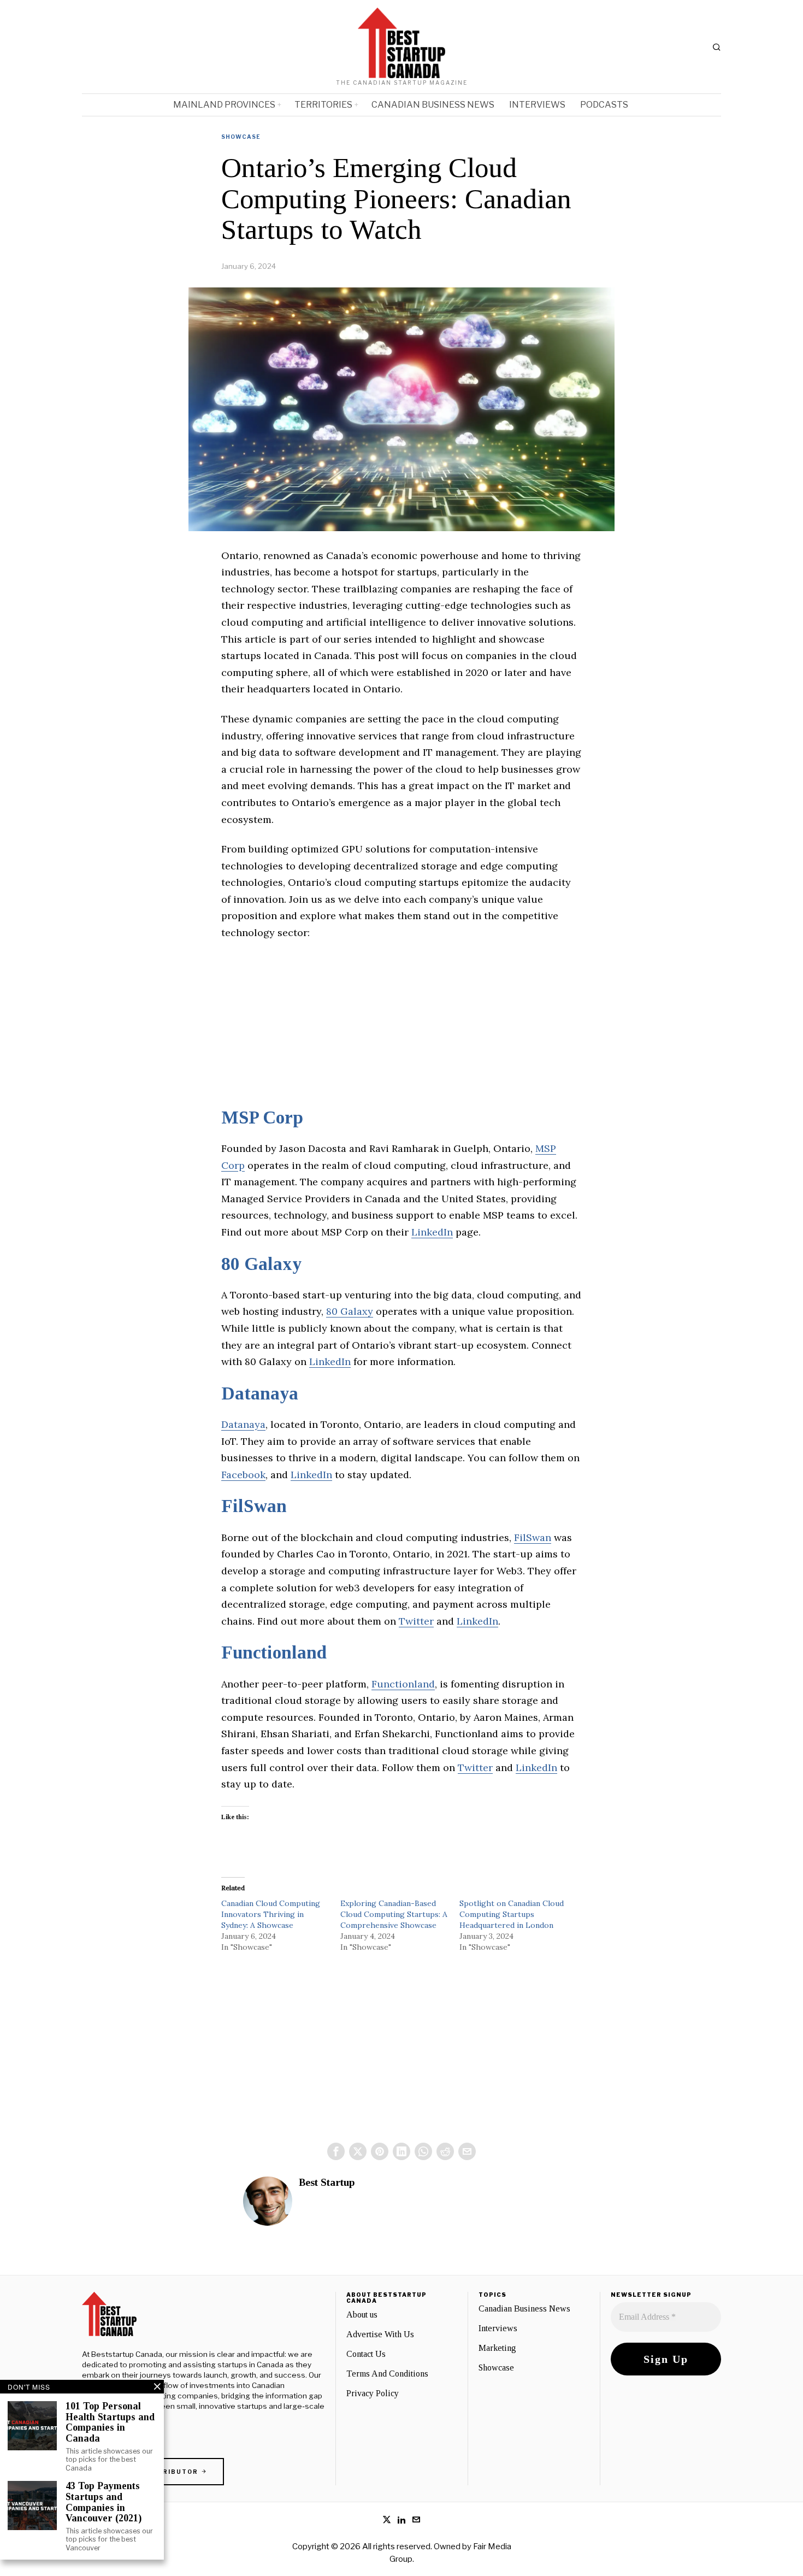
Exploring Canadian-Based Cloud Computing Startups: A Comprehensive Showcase (394, 1914)
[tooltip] (336, 2151)
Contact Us (366, 2354)
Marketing (497, 2348)
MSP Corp (262, 1118)
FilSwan (254, 1506)
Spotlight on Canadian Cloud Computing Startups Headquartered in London (512, 1914)
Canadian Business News (524, 2309)
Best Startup (327, 2182)
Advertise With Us (380, 2334)
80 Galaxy (261, 1264)
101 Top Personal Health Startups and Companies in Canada (110, 2422)
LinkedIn (432, 1232)
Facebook (243, 1475)
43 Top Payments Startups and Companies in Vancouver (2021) (104, 2502)
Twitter (416, 1621)
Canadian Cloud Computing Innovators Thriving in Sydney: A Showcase (271, 1914)
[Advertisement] (401, 1031)
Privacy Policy (373, 2393)
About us (362, 2315)
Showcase (241, 137)
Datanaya (260, 1393)
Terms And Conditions (387, 2374)
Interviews (498, 2328)
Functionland (274, 1652)
